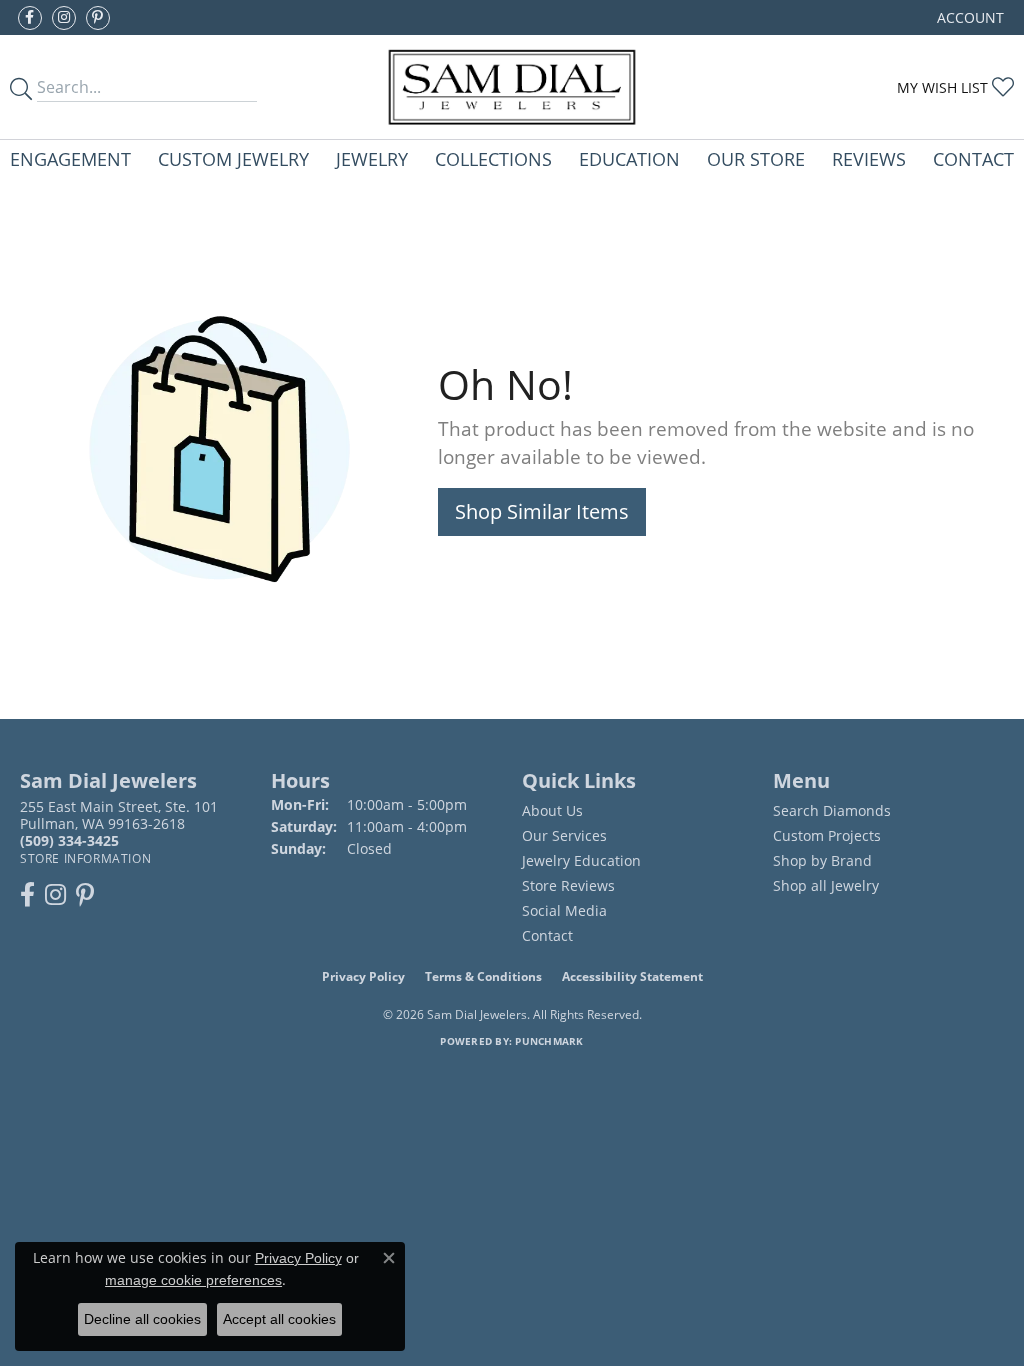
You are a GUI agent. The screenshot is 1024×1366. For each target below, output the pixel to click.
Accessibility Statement (632, 976)
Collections (493, 158)
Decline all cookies (142, 1319)
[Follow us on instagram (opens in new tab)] (64, 18)
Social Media (564, 910)
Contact (973, 158)
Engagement (70, 158)
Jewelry (372, 158)
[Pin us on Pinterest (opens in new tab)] (98, 18)
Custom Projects (827, 835)
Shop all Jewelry (826, 885)
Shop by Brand (822, 860)
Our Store (756, 158)
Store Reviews (568, 885)
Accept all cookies (279, 1319)
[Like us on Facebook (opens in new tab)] (30, 18)
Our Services (564, 835)
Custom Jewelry (233, 158)
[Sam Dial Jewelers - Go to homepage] (512, 87)
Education (629, 158)
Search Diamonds (832, 810)
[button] (968, 17)
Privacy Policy (363, 976)
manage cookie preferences (193, 1280)
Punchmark (549, 1041)
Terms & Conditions (483, 976)
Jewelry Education (581, 860)
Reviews (869, 158)
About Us (552, 810)
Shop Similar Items (542, 511)
